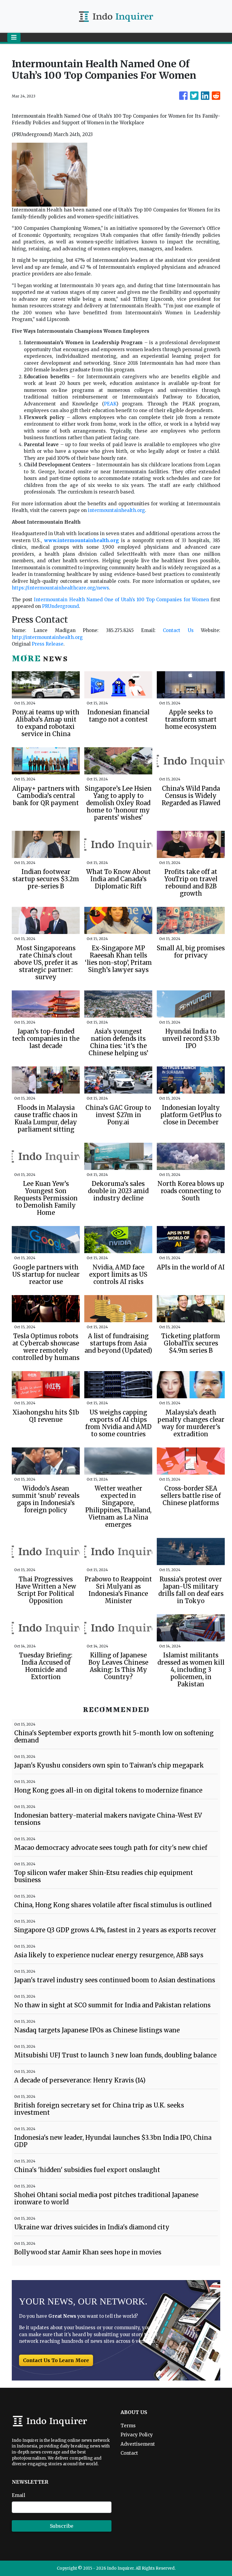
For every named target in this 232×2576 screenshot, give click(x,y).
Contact (129, 2453)
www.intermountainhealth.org (82, 540)
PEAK (110, 404)
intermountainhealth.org (116, 510)
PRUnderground (60, 606)
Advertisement (138, 2444)
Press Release (48, 644)
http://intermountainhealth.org (47, 637)
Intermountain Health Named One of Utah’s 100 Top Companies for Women (121, 600)
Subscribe (62, 2526)
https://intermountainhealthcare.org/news (60, 588)
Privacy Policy (137, 2435)
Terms (128, 2426)
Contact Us (178, 630)
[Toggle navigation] (14, 37)
